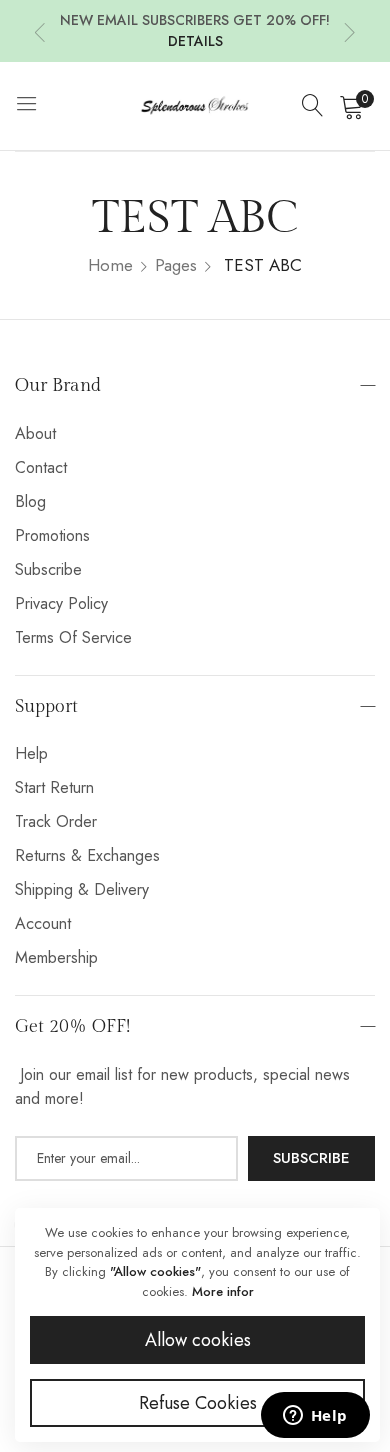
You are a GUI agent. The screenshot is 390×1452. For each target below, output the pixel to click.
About (35, 433)
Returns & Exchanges (87, 855)
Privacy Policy (61, 603)
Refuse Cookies (198, 1403)
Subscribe (48, 569)
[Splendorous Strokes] (195, 106)
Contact (41, 467)
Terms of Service (73, 637)
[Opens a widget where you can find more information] (315, 1417)
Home (110, 265)
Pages (176, 265)
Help (31, 753)
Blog (30, 501)
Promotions (52, 535)
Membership (56, 957)
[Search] (313, 106)
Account (43, 923)
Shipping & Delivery (82, 889)
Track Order (56, 821)
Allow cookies (198, 1340)
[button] (40, 31)
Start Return (54, 787)
